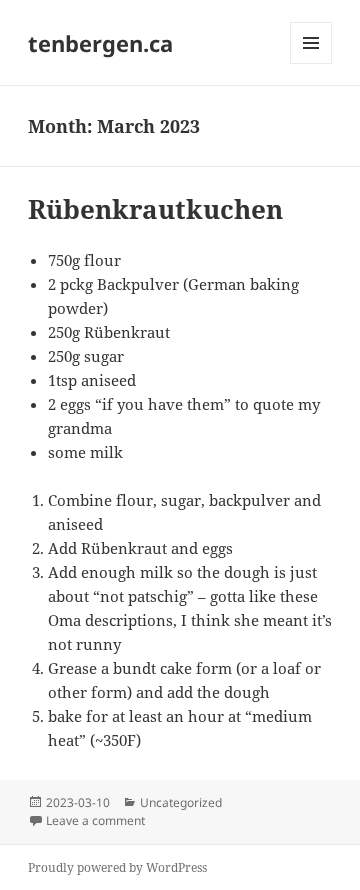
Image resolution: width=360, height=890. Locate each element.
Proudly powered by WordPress (117, 867)
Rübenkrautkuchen (155, 209)
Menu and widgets (311, 63)
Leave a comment (95, 820)
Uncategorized (181, 802)
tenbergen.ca (100, 43)
